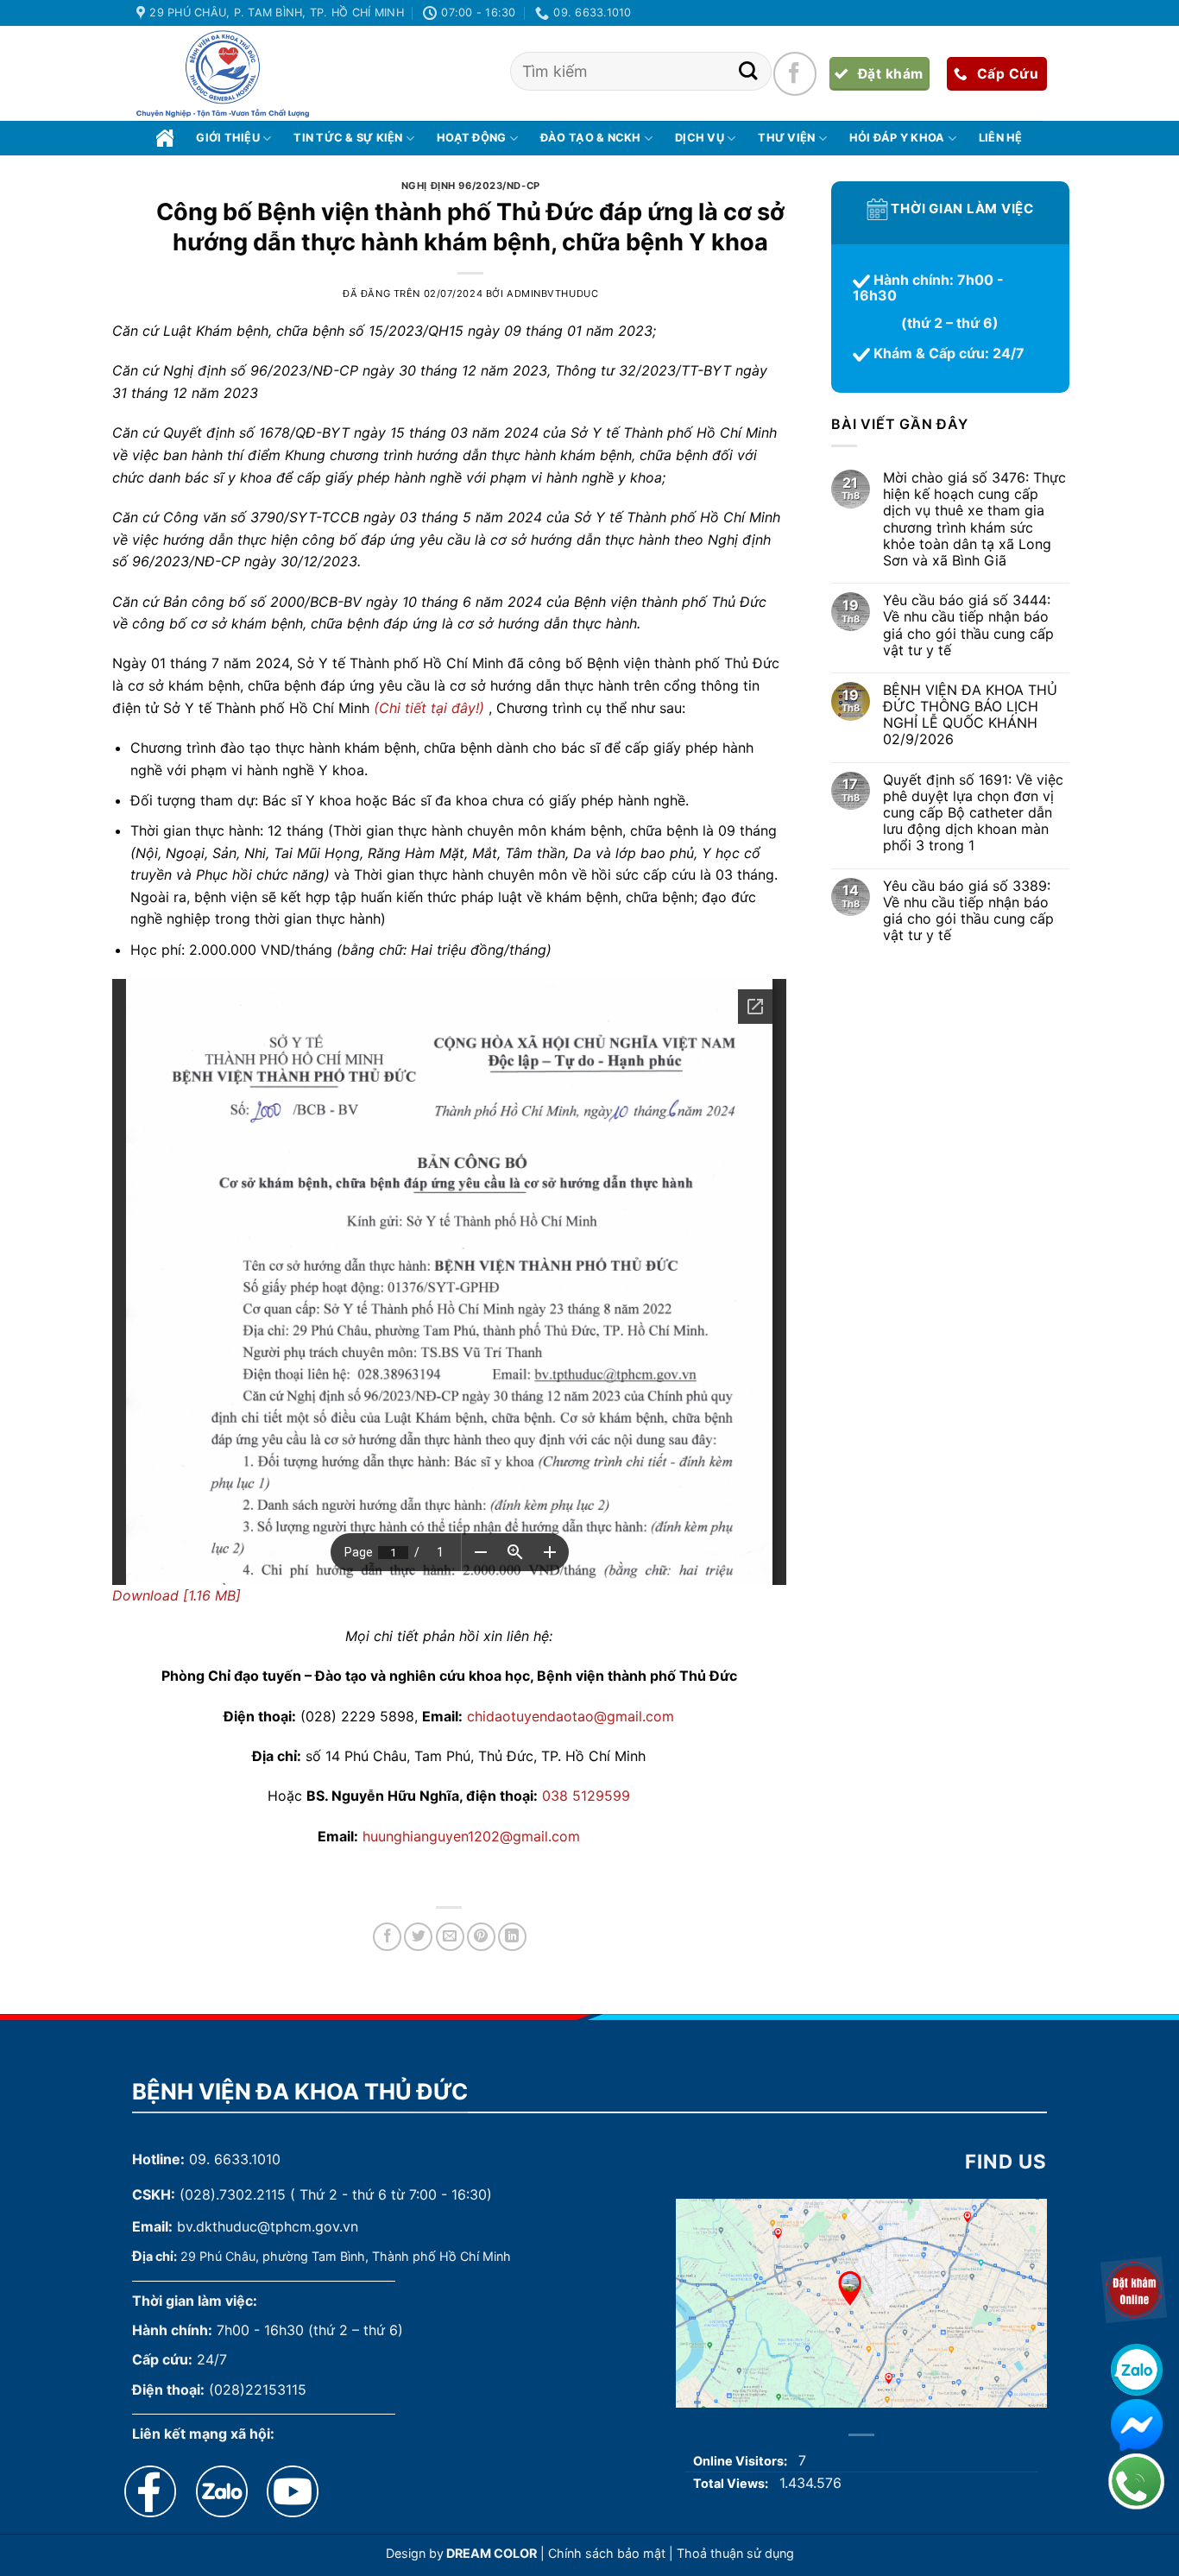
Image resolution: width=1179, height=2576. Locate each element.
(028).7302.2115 (233, 2194)
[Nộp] (748, 71)
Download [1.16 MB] (177, 1595)
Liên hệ (1001, 138)
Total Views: (732, 2483)
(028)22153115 (258, 2390)
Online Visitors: (741, 2461)
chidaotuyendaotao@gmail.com (571, 1716)
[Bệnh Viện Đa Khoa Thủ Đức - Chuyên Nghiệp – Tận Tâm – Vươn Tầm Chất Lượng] (223, 74)
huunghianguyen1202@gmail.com (471, 1836)
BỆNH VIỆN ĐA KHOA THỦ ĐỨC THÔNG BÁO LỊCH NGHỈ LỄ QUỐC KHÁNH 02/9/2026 (969, 715)
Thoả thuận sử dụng (735, 2553)
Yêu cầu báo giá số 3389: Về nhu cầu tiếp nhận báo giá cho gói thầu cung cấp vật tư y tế (968, 911)
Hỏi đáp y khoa (897, 138)
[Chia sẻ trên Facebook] (387, 1937)
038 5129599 (586, 1796)
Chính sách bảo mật (607, 2553)
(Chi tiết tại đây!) (429, 708)
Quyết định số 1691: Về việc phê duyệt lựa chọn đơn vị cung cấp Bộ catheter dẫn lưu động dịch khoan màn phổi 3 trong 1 (972, 813)
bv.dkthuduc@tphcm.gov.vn (268, 2226)
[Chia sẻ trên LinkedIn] (512, 1937)
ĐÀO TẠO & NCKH (591, 138)
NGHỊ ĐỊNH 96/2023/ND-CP (471, 186)
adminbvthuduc (552, 294)
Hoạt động (471, 138)
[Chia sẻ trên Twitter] (418, 1937)
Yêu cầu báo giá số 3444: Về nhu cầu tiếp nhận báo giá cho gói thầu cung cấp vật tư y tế (968, 626)
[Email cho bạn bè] (450, 1937)
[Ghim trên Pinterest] (481, 1937)
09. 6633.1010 (235, 2159)
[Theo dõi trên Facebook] (795, 73)
